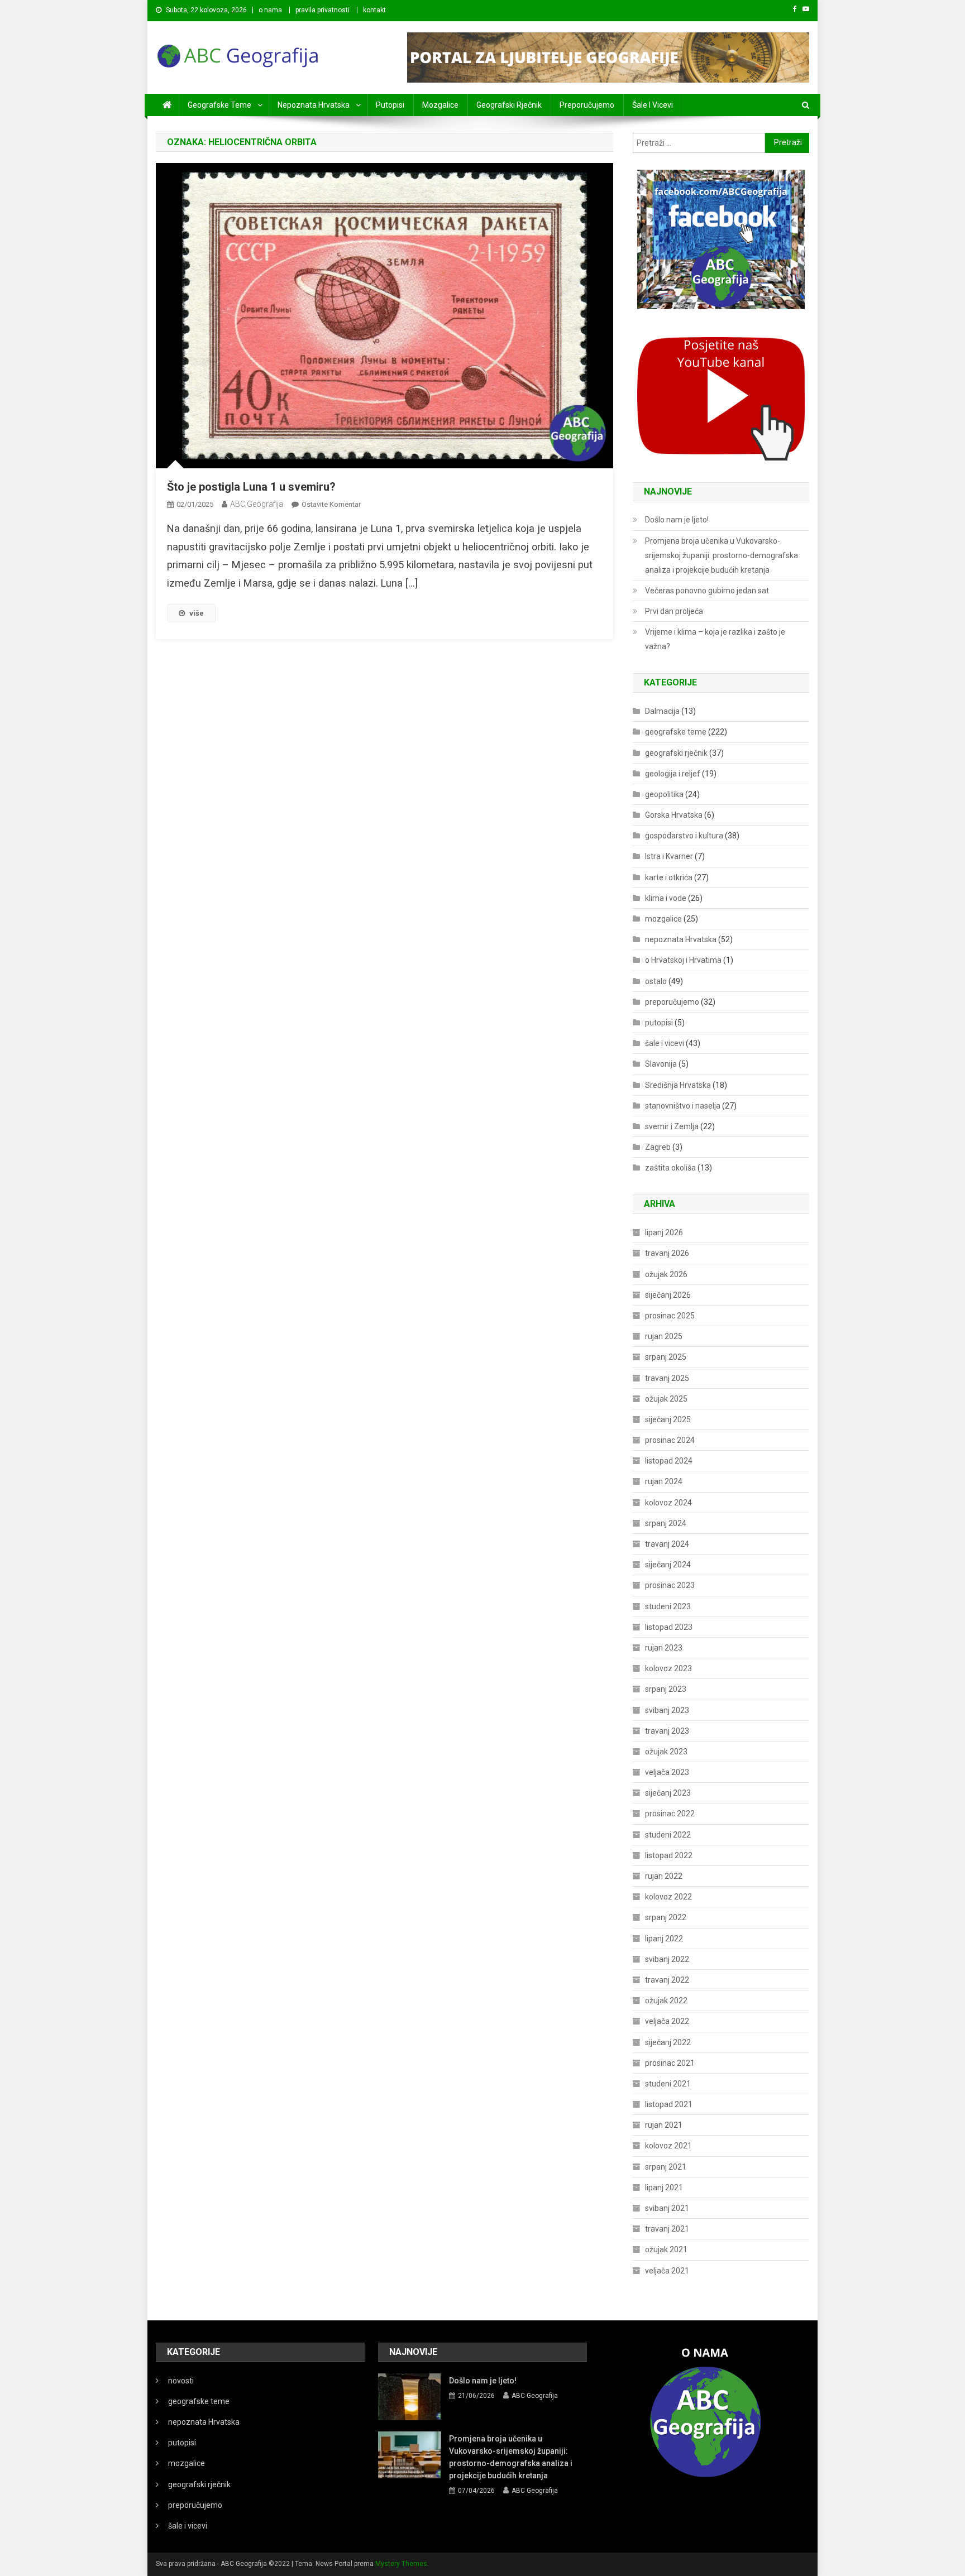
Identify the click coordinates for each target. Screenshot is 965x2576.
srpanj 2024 (666, 1523)
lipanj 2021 (664, 2188)
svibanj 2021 (667, 2208)
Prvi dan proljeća (674, 611)
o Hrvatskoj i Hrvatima (683, 960)
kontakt (374, 10)
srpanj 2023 (666, 1689)
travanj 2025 (667, 1378)
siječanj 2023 (668, 1793)
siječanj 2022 (668, 2042)
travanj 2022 (667, 1980)
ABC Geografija (257, 504)
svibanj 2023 (667, 1710)
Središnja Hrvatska (678, 1085)
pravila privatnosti (323, 10)
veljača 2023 (667, 1772)
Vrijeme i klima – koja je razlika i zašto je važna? (715, 639)
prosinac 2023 (670, 1585)
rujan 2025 (664, 1336)
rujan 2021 (664, 2125)
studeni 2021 (668, 2084)
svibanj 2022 (667, 1959)
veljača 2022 (667, 2021)
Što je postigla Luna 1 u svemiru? (251, 487)
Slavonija (661, 1064)
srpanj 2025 (666, 1357)
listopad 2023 (669, 1627)
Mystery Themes (401, 2564)
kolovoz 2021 (668, 2146)
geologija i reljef (673, 774)
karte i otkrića (669, 877)
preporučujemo (587, 105)
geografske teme (219, 105)
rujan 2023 (664, 1648)
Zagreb (658, 1147)
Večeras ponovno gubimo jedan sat (707, 591)
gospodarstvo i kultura (684, 836)
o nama (270, 10)
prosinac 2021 (670, 2063)
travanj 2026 (667, 1253)
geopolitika (664, 794)
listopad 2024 (669, 1461)
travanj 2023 (667, 1731)
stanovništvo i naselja (683, 1106)
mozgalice (440, 105)
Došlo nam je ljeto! (677, 520)
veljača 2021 (667, 2271)
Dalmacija (662, 711)
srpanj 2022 (666, 1917)
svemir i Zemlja (672, 1126)
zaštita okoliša (670, 1168)
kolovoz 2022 (668, 1897)
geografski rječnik (509, 105)
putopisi (390, 105)
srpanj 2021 (666, 2167)
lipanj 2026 (664, 1232)
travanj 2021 (667, 2229)
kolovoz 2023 (668, 1668)
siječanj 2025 (668, 1419)
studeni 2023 (668, 1606)
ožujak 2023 (666, 1752)
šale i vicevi (653, 105)
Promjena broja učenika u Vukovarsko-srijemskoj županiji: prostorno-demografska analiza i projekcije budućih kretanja (722, 555)
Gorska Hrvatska (674, 815)
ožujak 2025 (666, 1399)
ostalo (656, 981)
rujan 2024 (664, 1481)
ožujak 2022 (666, 2001)
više (197, 613)
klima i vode (666, 898)
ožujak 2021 (666, 2249)
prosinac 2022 (670, 1814)
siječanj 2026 (668, 1295)
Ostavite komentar (331, 504)
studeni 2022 (668, 1835)
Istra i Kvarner (669, 856)
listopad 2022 (669, 1855)
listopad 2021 (669, 2104)
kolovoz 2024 (668, 1503)
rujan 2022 (664, 1876)
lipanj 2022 (664, 1939)
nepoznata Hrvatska (314, 105)
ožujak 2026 (666, 1274)
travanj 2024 (667, 1544)
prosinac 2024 (670, 1440)
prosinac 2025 (670, 1316)
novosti (181, 2381)
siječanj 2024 (668, 1565)
